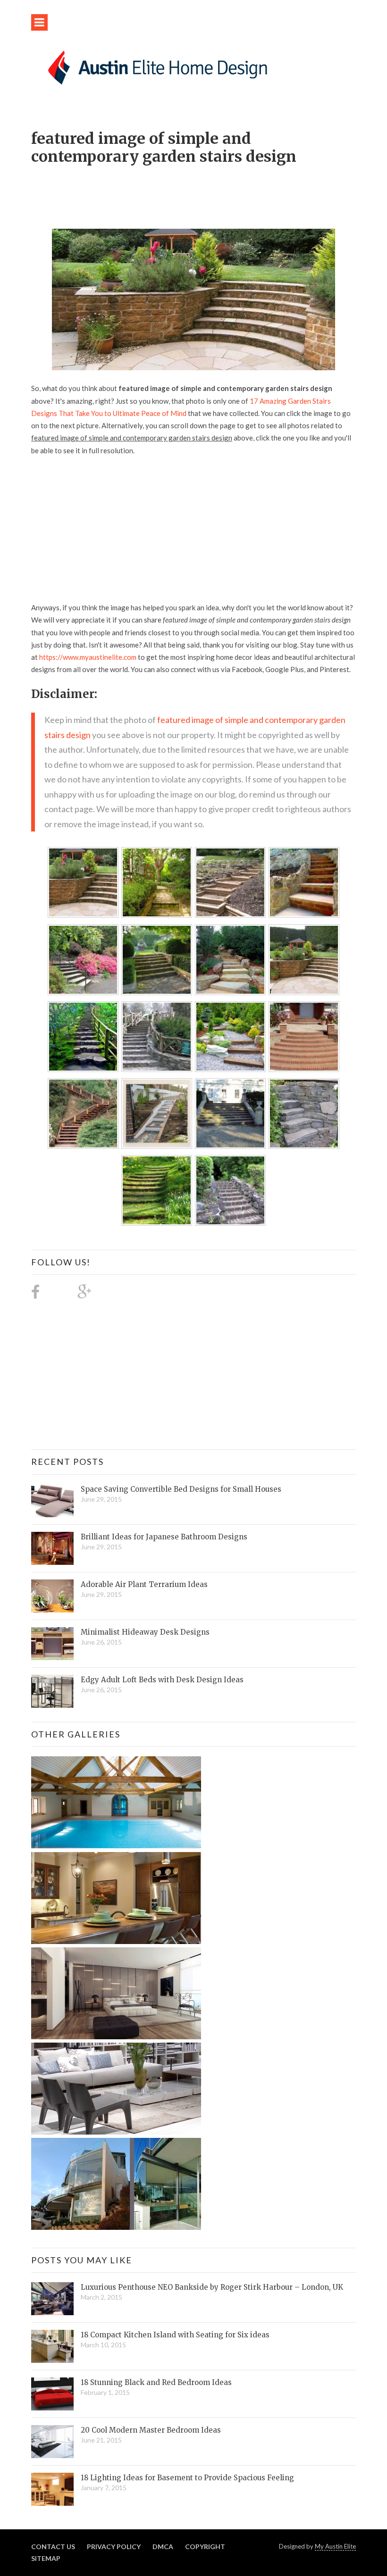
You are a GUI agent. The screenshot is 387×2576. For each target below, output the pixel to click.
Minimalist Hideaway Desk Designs (145, 1632)
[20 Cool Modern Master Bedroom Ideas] (52, 2442)
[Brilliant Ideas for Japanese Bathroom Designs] (52, 1548)
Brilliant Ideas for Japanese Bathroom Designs (164, 1537)
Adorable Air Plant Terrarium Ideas (144, 1584)
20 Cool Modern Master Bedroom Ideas (151, 2430)
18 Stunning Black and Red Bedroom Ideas (156, 2382)
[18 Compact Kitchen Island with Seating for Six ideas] (52, 2346)
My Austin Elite (335, 2546)
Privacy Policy (114, 2547)
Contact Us (53, 2547)
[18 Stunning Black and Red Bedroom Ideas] (52, 2394)
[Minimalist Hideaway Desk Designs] (52, 1644)
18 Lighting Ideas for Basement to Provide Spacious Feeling (187, 2478)
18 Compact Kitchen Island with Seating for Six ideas (175, 2335)
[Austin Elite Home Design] (156, 66)
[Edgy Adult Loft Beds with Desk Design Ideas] (52, 1691)
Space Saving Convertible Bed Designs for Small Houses (181, 1489)
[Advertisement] (203, 192)
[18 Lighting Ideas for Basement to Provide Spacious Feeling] (52, 2489)
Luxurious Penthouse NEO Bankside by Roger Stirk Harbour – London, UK (212, 2287)
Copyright (205, 2547)
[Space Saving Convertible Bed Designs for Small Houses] (52, 1501)
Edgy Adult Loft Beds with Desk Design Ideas (162, 1680)
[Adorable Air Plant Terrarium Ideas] (52, 1596)
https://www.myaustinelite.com (88, 657)
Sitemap (46, 2558)
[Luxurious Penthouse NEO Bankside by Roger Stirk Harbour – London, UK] (52, 2299)
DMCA (163, 2547)
